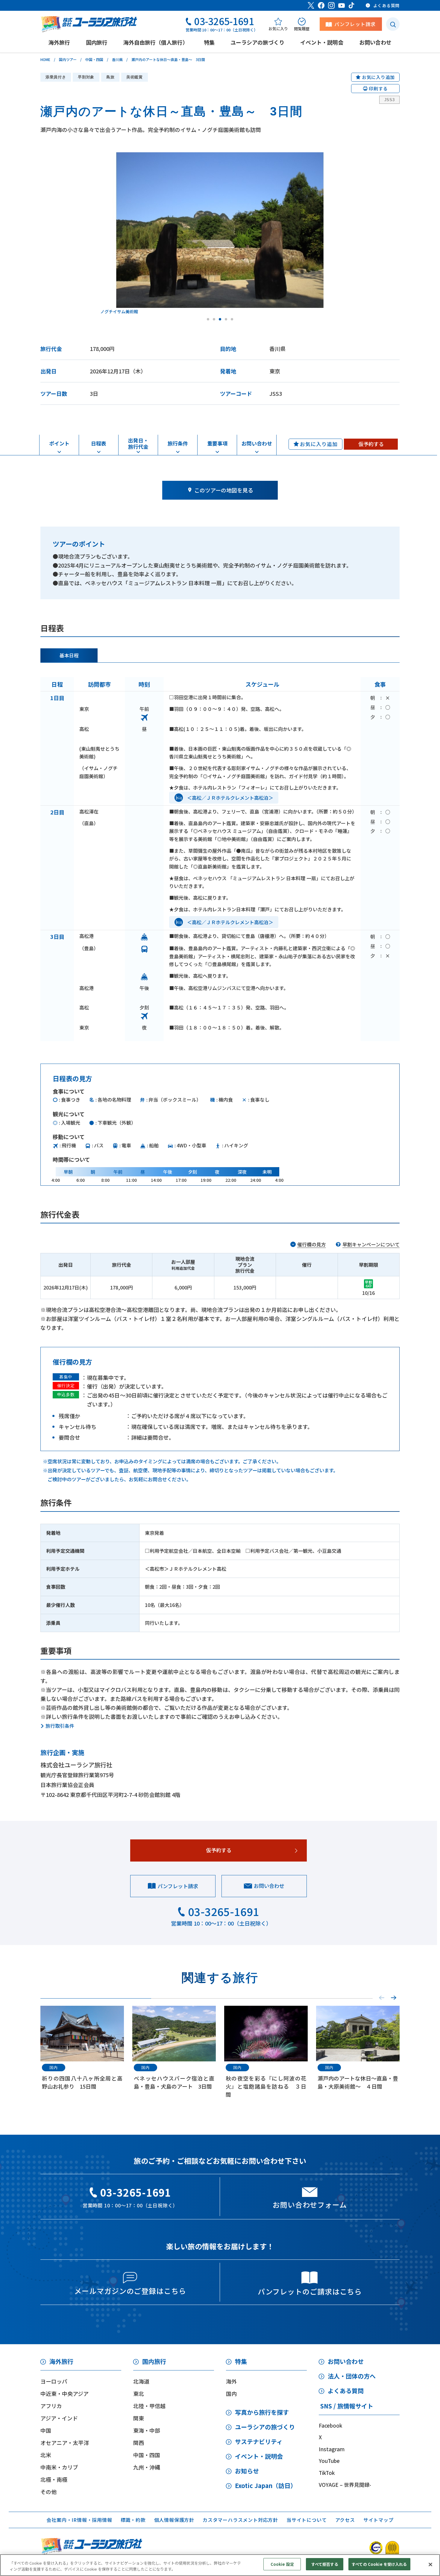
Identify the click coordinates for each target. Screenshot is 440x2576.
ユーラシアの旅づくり (265, 2427)
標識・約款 (133, 2520)
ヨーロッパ (54, 2381)
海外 (231, 2381)
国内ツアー (68, 59)
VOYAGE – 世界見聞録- (345, 2485)
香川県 (117, 59)
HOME (45, 59)
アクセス (345, 2520)
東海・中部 (147, 2430)
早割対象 (86, 77)
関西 (139, 2443)
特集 (241, 2361)
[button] (394, 1998)
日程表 (99, 443)
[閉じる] (430, 2564)
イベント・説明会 (259, 2456)
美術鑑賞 (135, 77)
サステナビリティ (259, 2442)
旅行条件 (178, 443)
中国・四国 (94, 59)
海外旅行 (61, 2361)
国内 (231, 2393)
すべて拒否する (325, 2564)
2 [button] (214, 319)
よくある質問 (346, 2391)
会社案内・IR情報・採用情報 (79, 2520)
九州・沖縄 (147, 2467)
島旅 (110, 77)
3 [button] (220, 319)
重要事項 (217, 443)
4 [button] (226, 319)
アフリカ (51, 2406)
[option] (233, 233)
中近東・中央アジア (65, 2393)
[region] (220, 2565)
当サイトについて (307, 2520)
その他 (48, 2492)
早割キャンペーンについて (371, 1244)
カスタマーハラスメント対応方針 (240, 2520)
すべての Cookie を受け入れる (379, 2564)
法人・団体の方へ (352, 2376)
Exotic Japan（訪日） (266, 2485)
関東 (139, 2418)
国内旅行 (154, 2361)
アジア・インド (59, 2418)
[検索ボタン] (393, 24)
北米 (46, 2455)
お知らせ (247, 2471)
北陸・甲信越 (149, 2406)
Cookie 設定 (282, 2564)
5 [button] (232, 319)
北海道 (141, 2381)
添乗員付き (56, 77)
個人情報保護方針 (174, 2520)
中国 (46, 2430)
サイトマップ (378, 2520)
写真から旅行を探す (262, 2412)
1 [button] (208, 319)
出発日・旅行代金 (138, 443)
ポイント (59, 443)
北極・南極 (54, 2479)
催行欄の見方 (312, 1244)
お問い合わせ (257, 443)
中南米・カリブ (59, 2467)
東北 (139, 2393)
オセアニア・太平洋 (65, 2443)
